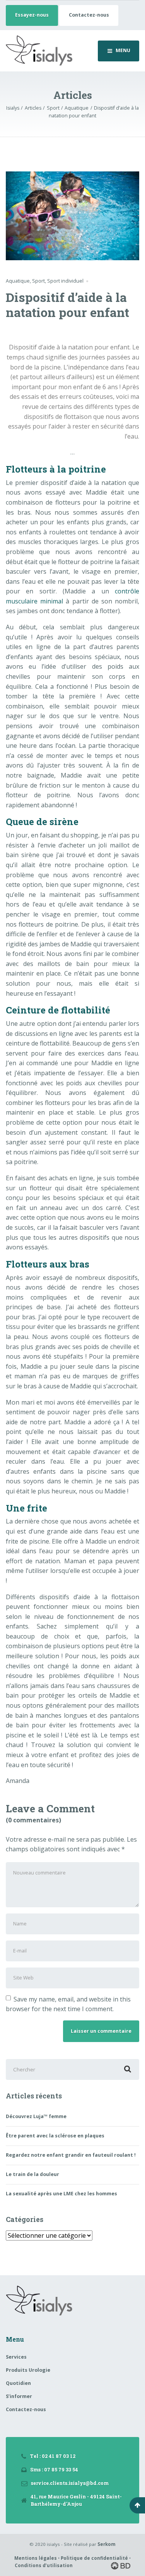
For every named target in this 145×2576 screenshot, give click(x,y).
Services (16, 2357)
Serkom (107, 2544)
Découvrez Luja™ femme (36, 2116)
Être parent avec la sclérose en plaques (55, 2136)
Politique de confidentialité (94, 2558)
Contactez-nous (89, 15)
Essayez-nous (32, 15)
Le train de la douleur (32, 2174)
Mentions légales (36, 2558)
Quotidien (18, 2383)
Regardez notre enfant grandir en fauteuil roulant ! (71, 2155)
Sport (38, 281)
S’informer (19, 2396)
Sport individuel (65, 281)
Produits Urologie (28, 2370)
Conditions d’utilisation (44, 2565)
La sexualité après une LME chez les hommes (61, 2194)
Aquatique (18, 281)
